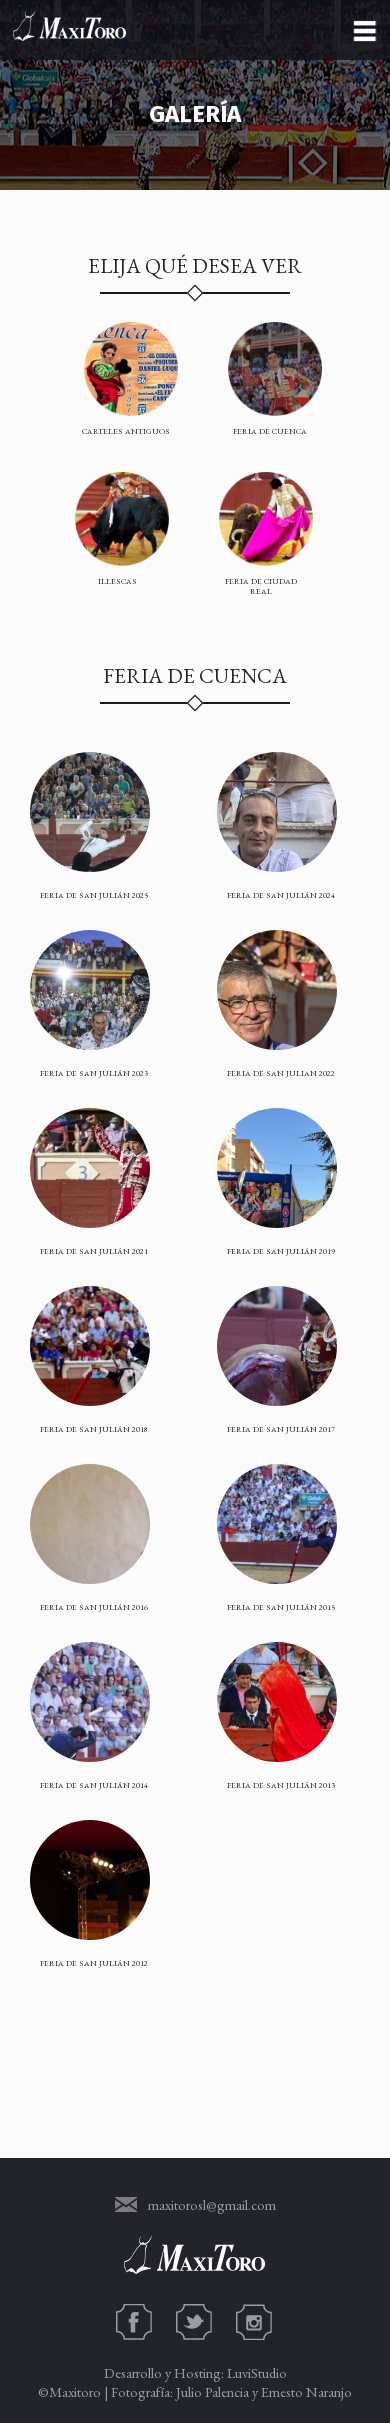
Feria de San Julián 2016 (94, 1607)
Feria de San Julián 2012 (94, 1963)
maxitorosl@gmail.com (212, 2204)
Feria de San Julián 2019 (281, 1251)
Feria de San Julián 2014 (94, 1785)
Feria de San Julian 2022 (281, 1073)
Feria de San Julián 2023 (94, 1073)
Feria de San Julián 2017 (281, 1429)
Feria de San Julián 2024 (281, 895)
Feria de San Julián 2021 (94, 1251)
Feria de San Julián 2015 (281, 1607)
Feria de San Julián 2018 (94, 1429)
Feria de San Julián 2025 (94, 895)
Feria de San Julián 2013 (281, 1785)
